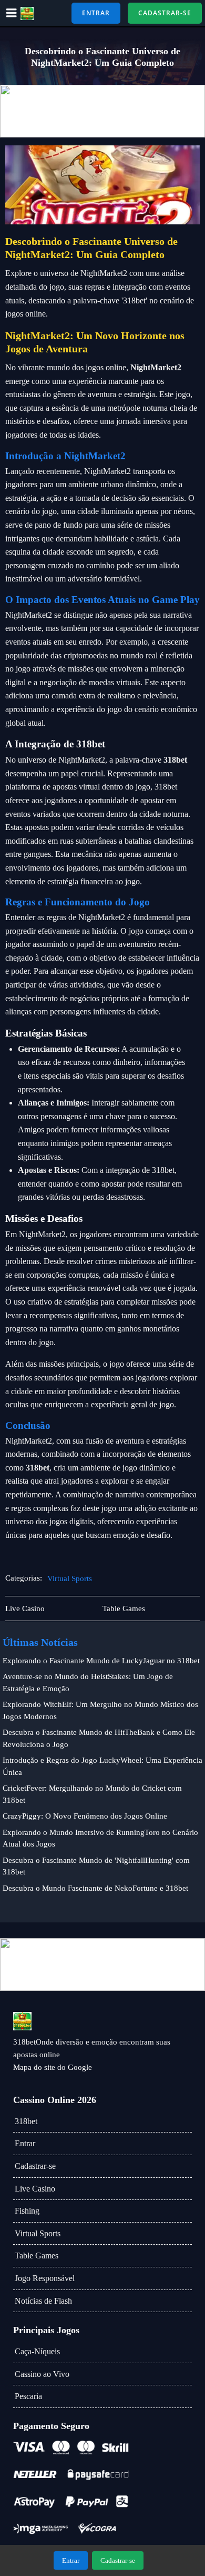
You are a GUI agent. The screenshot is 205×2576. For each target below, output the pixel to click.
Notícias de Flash (43, 2301)
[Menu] (12, 13)
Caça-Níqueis (37, 2351)
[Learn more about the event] (102, 111)
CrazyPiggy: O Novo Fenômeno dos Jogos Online (85, 1816)
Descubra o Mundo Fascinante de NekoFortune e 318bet (95, 1888)
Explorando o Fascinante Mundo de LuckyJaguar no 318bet (101, 1661)
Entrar (25, 2143)
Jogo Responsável (45, 2278)
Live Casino (35, 2189)
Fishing (27, 2211)
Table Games (37, 2256)
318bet (26, 2121)
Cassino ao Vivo (42, 2374)
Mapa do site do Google (53, 2067)
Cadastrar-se (35, 2166)
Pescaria (28, 2396)
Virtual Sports (70, 1578)
